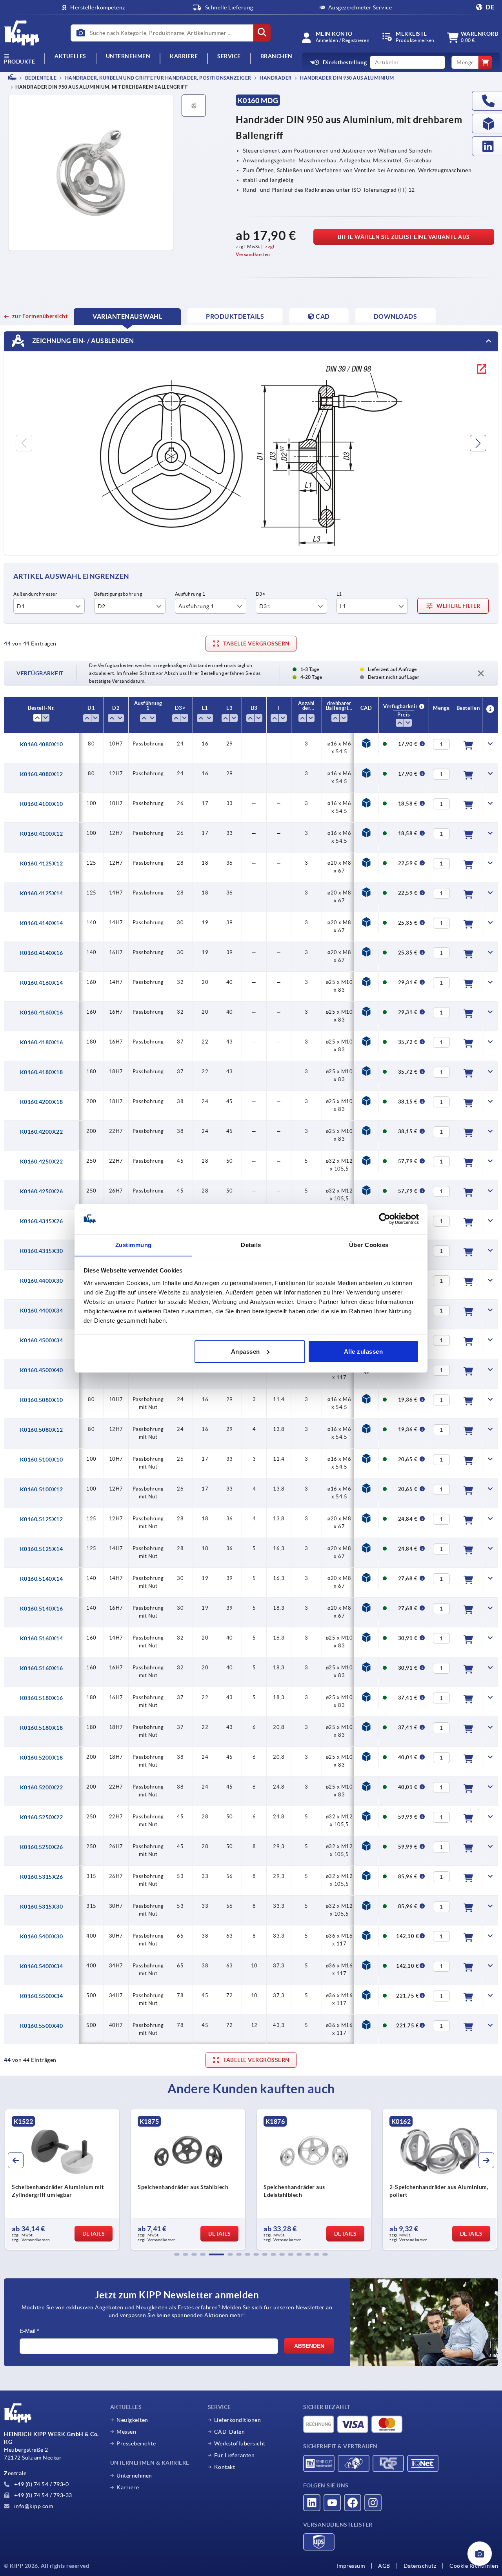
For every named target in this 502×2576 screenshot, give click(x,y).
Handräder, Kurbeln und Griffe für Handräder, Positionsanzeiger (158, 78)
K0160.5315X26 (42, 1877)
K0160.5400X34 (42, 1966)
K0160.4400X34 (42, 1311)
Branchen (276, 56)
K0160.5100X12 (42, 1489)
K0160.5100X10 (42, 1460)
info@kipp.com (33, 2506)
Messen (126, 2432)
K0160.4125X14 (42, 893)
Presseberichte (136, 2443)
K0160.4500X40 (42, 1370)
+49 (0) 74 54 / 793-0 (41, 2484)
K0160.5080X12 (42, 1430)
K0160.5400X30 (42, 1936)
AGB (384, 2566)
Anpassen (246, 1352)
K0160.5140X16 (42, 1609)
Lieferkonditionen (238, 2420)
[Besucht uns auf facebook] (353, 2503)
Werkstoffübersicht (240, 2443)
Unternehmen (128, 56)
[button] (177, 2254)
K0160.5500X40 (42, 2026)
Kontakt (225, 2467)
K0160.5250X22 (42, 1817)
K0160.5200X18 (42, 1758)
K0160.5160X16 (42, 1668)
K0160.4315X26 (42, 1221)
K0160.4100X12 (42, 834)
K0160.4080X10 (42, 744)
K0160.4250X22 (42, 1162)
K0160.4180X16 (42, 1042)
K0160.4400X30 (42, 1281)
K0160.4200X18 (42, 1102)
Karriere (184, 56)
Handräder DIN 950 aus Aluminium (347, 78)
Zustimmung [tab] (134, 1244)
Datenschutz (420, 2566)
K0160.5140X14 (42, 1579)
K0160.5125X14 (42, 1549)
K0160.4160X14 (42, 983)
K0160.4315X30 (42, 1251)
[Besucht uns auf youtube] (332, 2503)
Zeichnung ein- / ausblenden (82, 341)
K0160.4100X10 (42, 804)
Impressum (351, 2566)
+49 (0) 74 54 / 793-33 (42, 2495)
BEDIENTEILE (40, 78)
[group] (62, 2180)
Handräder (275, 78)
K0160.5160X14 (42, 1638)
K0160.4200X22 (42, 1132)
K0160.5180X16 (42, 1698)
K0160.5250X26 (42, 1847)
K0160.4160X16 (42, 1013)
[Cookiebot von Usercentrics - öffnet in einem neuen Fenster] (385, 1219)
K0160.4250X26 (42, 1191)
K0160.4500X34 (42, 1340)
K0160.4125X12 (42, 864)
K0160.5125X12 (42, 1519)
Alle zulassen (364, 1352)
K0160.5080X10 (42, 1400)
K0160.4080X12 (42, 774)
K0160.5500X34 (42, 1996)
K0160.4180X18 (42, 1072)
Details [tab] (251, 1244)
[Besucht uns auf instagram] (373, 2503)
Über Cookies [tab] (369, 1244)
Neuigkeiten (132, 2420)
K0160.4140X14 (42, 923)
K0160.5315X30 (42, 1907)
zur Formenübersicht (40, 316)
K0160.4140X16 (42, 953)
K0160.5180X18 (42, 1728)
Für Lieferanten (235, 2455)
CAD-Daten (230, 2432)
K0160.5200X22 (42, 1787)
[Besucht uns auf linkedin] (312, 2503)
